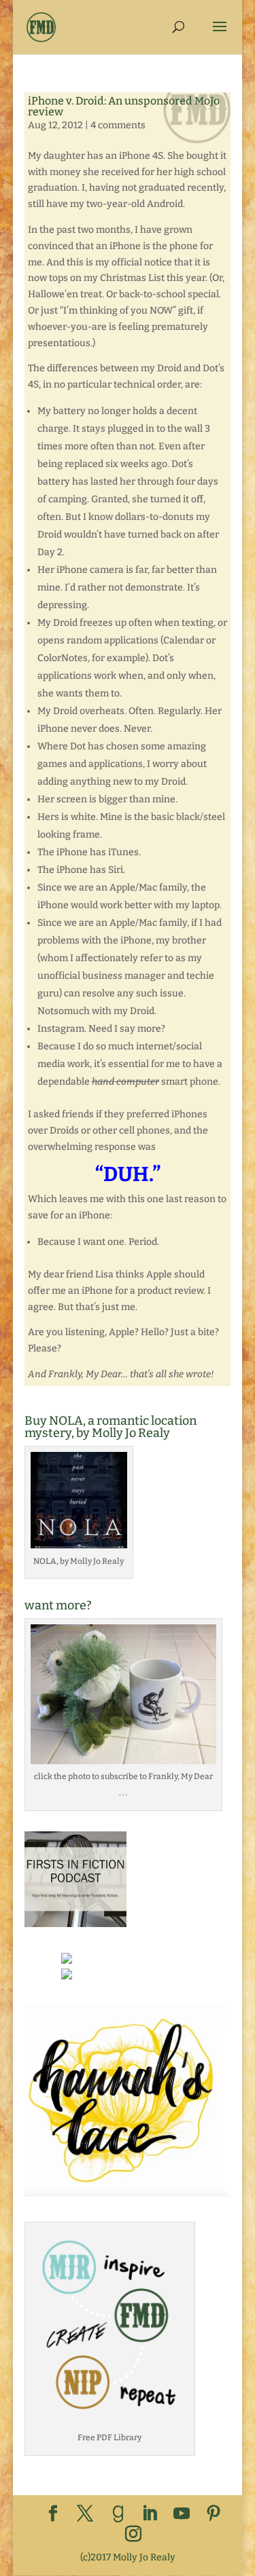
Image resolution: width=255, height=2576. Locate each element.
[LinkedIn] (150, 2515)
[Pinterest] (214, 2515)
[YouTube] (182, 2515)
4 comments (118, 125)
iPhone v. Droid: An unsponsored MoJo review (124, 106)
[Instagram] (133, 2535)
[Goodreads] (118, 2514)
